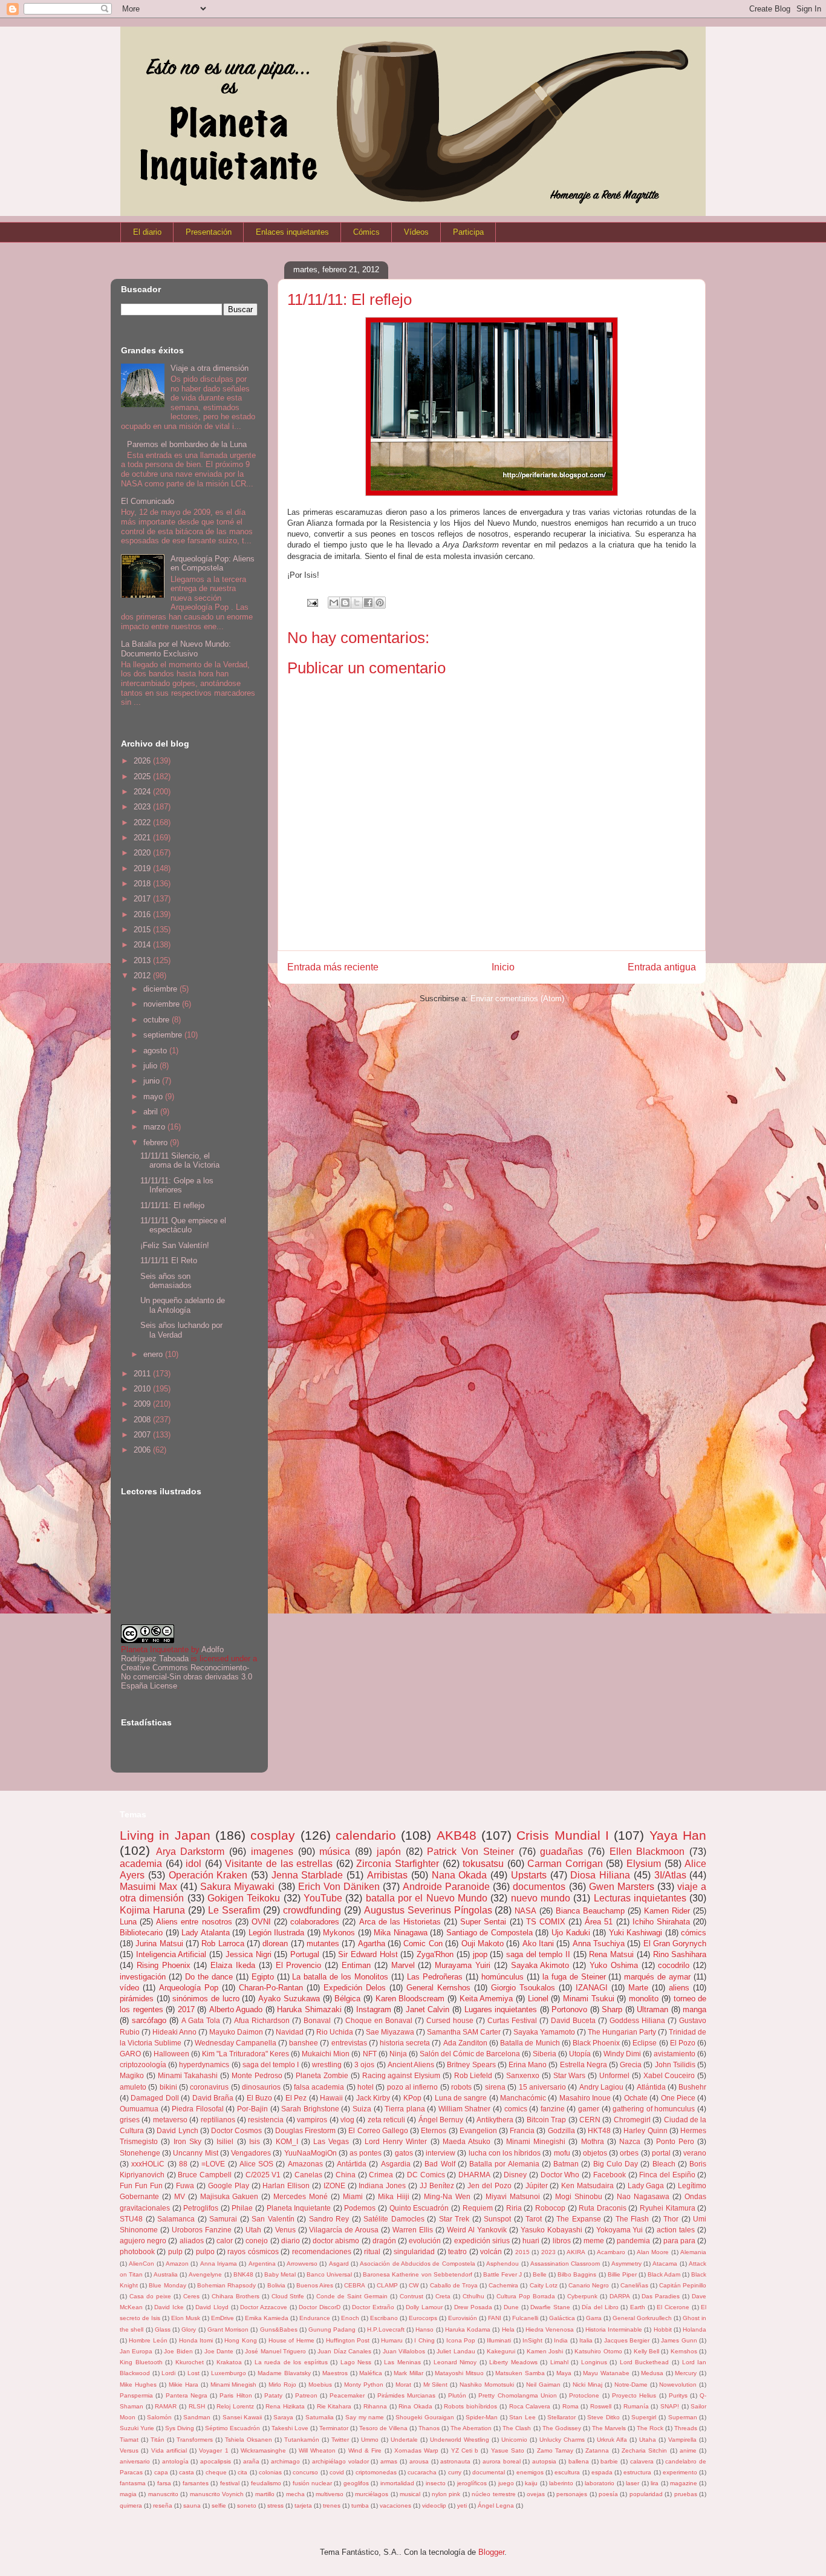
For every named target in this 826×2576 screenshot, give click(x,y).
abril (152, 1112)
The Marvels (609, 2428)
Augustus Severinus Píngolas (428, 1910)
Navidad (290, 2032)
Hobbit (663, 2329)
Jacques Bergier (627, 2340)
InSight (532, 2340)
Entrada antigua (662, 967)
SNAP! (670, 2406)
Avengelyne (205, 2274)
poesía (608, 2494)
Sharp (612, 2009)
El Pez (296, 2098)
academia (141, 1864)
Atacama (665, 2264)
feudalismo (266, 2483)
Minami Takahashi (188, 2075)
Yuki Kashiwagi (636, 1933)
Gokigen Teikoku (244, 1898)
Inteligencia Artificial (171, 1954)
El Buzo (259, 2098)
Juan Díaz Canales (344, 2351)
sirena (495, 2087)
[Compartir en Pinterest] (380, 603)
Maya (564, 2373)
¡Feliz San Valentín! (175, 1245)
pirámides (137, 1999)
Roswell (601, 2406)
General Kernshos (438, 1988)
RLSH (197, 2406)
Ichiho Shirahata (661, 1922)
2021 (143, 838)
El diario (147, 232)
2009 (143, 1404)
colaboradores (315, 1922)
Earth (638, 2307)
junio (153, 1081)
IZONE (334, 2185)
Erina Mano (528, 2064)
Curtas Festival (512, 2020)
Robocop (550, 2208)
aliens (679, 1988)
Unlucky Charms (562, 2440)
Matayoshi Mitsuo (459, 2373)
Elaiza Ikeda (233, 1965)
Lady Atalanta (206, 1933)
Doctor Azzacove (264, 2307)
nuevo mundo (541, 1898)
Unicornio (514, 2440)
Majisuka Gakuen (229, 2196)
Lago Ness (356, 2362)
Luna (128, 1922)
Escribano (384, 2318)
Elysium (644, 1864)
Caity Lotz (544, 2285)
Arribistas (387, 1875)
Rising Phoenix (164, 1965)
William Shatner (465, 2109)
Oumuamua (139, 2109)
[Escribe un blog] (345, 603)
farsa (164, 2483)
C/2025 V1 (263, 2175)
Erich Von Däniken (339, 1887)
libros (562, 2241)
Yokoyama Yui (620, 2230)
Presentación (209, 232)
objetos (595, 2153)
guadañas (561, 1852)
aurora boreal (502, 2461)
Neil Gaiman (543, 2385)
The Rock (650, 2428)
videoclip (434, 2506)
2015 (143, 930)
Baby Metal (280, 2274)
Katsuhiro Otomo (598, 2351)
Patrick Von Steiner (470, 1852)
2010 (143, 1389)
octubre (158, 1020)
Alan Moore (653, 2252)
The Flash (633, 2219)
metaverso (170, 2120)
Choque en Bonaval (379, 2020)
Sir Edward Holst (368, 1954)
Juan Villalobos (404, 2351)
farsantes (196, 2483)
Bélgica (347, 1999)
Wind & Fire (365, 2450)
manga (694, 2009)
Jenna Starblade (307, 1875)
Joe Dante (219, 2351)
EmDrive (223, 2318)
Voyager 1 (213, 2450)
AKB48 (457, 1835)
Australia (166, 2274)
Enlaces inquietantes (292, 232)
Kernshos (684, 2351)
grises (130, 2120)
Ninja (398, 2054)
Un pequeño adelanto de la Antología (183, 1305)
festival (230, 2483)
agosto (156, 1051)
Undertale (404, 2440)
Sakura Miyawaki (237, 1887)
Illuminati (499, 2340)
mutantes (323, 1943)
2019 (143, 868)
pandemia (633, 2241)
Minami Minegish (234, 2385)
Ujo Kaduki (571, 1933)
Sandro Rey (329, 2219)
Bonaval (317, 2020)
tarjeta (303, 2506)
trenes (332, 2506)
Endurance (315, 2318)
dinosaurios (261, 2087)
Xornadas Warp (416, 2450)
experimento (680, 2472)
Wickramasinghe (263, 2450)
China (346, 2175)
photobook (137, 2251)
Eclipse (645, 2043)
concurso (305, 2472)
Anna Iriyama (219, 2264)
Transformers (195, 2440)
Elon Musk (186, 2318)
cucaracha (422, 2472)
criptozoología (143, 2064)
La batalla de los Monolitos (340, 1977)
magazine (684, 2483)
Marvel (403, 1965)
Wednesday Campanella (236, 2043)
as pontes (366, 2153)
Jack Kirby (373, 2098)
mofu (562, 2153)
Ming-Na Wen (447, 2196)
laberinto (561, 2483)
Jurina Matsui (159, 1943)
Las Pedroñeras (435, 1977)
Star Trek (454, 2219)
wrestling (327, 2064)
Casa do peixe (150, 2296)
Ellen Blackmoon (647, 1852)
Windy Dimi (622, 2054)
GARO (130, 2054)
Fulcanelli (525, 2318)
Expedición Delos (355, 1988)
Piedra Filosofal (198, 2109)
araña (251, 2461)
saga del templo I (271, 2064)
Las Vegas (331, 2141)
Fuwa (185, 2185)
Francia (522, 2130)
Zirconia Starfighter (398, 1864)
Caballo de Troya (454, 2285)
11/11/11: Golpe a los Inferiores (177, 1185)
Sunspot (497, 2219)
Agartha (372, 1943)
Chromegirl (632, 2120)
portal (661, 2153)
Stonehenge (140, 2153)
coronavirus (209, 2087)
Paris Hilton (236, 2395)
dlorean (275, 1943)
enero (154, 1354)
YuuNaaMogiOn (311, 2153)
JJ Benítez (437, 2185)
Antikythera (495, 2120)
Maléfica (371, 2373)
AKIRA (576, 2252)
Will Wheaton (317, 2450)
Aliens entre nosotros (194, 1922)
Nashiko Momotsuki (487, 2385)
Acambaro (611, 2252)
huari (531, 2241)
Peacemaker (347, 2395)
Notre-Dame (631, 2385)
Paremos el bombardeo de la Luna (187, 444)
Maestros (335, 2373)
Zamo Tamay (555, 2450)
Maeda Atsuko (467, 2141)
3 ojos (364, 2064)
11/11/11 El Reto (169, 1260)
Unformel (614, 2075)
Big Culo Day (616, 2164)
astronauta (455, 2461)
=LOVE (213, 2164)
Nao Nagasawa (643, 2196)
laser (633, 2483)
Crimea (381, 2175)
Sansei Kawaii (242, 2417)
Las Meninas (402, 2362)
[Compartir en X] (357, 603)
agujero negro (143, 2241)
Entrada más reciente (333, 967)
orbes (629, 2153)
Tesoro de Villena (383, 2428)
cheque (216, 2472)
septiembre (164, 1035)
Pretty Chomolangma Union (518, 2395)
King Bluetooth (141, 2362)
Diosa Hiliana (600, 1875)
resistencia (266, 2120)
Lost (193, 2373)
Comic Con (423, 1943)
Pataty (273, 2395)
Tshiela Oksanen (249, 2440)
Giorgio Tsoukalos (523, 1988)
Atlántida (651, 2087)
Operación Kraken (208, 1875)
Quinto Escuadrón (419, 2208)
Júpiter (537, 2185)
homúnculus (502, 1977)
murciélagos (372, 2494)
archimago (285, 2461)
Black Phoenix (596, 2043)
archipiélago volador (340, 2461)
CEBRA (355, 2285)
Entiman (356, 1965)
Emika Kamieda (267, 2318)
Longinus (594, 2362)
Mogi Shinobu (579, 2196)
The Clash (517, 2428)
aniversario (135, 2461)
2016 (143, 914)
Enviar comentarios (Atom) (517, 999)
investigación (143, 1977)
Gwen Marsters (622, 1887)
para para (679, 2241)
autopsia (544, 2461)
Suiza (362, 2109)
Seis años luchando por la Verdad (181, 1330)
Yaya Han (678, 1835)
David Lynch (177, 2130)
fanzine (553, 2109)
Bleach (664, 2164)
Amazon (177, 2264)
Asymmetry (626, 2264)
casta (187, 2472)
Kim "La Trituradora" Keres (246, 2054)
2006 (143, 1450)
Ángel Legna (496, 2506)
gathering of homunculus (654, 2109)
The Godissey (562, 2428)
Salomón (159, 2417)
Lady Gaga (646, 2185)
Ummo (370, 2440)
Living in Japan (165, 1835)
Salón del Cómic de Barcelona (470, 2054)
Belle (540, 2274)
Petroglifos (201, 2208)
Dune (511, 2307)
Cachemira (503, 2285)
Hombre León (148, 2340)
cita (242, 2472)
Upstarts (529, 1875)
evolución (425, 2241)
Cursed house (450, 2020)
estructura (637, 2472)
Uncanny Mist (195, 2153)
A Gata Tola (201, 2020)
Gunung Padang (332, 2329)
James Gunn (679, 2340)
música (335, 1852)
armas (389, 2461)
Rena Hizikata (285, 2406)
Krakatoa (229, 2362)
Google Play (229, 2185)
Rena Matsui (611, 1954)
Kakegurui (501, 2351)
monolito (644, 1999)
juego (506, 2483)
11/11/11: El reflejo (172, 1205)
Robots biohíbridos (470, 2406)
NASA (525, 1911)
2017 (143, 899)
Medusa (652, 2373)
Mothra (593, 2141)
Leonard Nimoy (455, 2362)
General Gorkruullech (642, 2318)
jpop (480, 1954)
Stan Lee (522, 2417)
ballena (579, 2461)
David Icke (169, 2307)
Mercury (686, 2373)
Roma (571, 2406)
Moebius (320, 2385)
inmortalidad (397, 2483)
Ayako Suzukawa (289, 1999)
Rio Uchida (335, 2032)
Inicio (503, 967)
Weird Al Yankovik (477, 2230)
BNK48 (243, 2274)
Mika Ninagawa (401, 1933)
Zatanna (597, 2450)
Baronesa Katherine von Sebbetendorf (417, 2274)
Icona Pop (461, 2340)
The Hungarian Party (622, 2032)
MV (180, 2196)
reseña (163, 2506)
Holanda (694, 2329)
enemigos (530, 2472)
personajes (572, 2494)
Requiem (478, 2208)
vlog (347, 2120)
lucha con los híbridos (505, 2153)
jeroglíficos (472, 2483)
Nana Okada (460, 1875)
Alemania (693, 2252)
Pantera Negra (187, 2395)
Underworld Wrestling (460, 2440)
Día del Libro (600, 2307)
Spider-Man (482, 2417)
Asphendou (502, 2264)
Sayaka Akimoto (540, 1965)
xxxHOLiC (148, 2164)
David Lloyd (212, 2307)
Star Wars (570, 2075)
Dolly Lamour (424, 2307)
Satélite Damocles (394, 2219)
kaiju (531, 2483)
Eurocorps (423, 2318)
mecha (295, 2494)
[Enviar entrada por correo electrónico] (312, 602)
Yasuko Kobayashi (551, 2230)
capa (161, 2472)
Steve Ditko (603, 2417)
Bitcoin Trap (546, 2120)
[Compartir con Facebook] (368, 603)
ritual (372, 2251)
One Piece (678, 2098)
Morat (403, 2385)
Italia (586, 2340)
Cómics (366, 232)
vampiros (312, 2120)
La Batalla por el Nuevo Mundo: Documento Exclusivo (176, 649)
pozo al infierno (413, 2087)
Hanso (424, 2329)
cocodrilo (674, 1965)
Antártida (352, 2164)
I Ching (424, 2340)
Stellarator (561, 2417)
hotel (366, 2087)
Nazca (630, 2141)
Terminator (334, 2428)
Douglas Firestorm (305, 2130)
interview (441, 2153)
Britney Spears (471, 2064)
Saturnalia (320, 2417)
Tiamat (129, 2440)
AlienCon (141, 2264)
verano (695, 2153)
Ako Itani (538, 1943)
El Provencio (299, 1965)
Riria (514, 2208)
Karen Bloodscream (410, 1999)
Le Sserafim (234, 1910)
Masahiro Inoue (585, 2098)
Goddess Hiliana (637, 2020)
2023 (143, 807)
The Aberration (471, 2428)
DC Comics (426, 2175)
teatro (457, 2251)
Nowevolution (678, 2385)
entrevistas (349, 2043)
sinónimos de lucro (206, 1999)
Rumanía (636, 2406)
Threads (686, 2428)
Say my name (365, 2417)
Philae (242, 2208)
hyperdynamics (204, 2064)
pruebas (686, 2494)
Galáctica (562, 2318)
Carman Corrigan (565, 1864)
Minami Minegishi (536, 2141)
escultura (567, 2472)
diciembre (161, 989)
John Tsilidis (675, 2064)
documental (489, 2472)
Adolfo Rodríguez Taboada (172, 1654)
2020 (143, 853)
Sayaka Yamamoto (544, 2032)
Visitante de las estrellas (279, 1864)
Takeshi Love (290, 2428)
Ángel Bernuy (441, 2120)
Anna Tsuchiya (599, 1943)
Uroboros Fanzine (202, 2230)
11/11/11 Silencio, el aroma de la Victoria (180, 1161)
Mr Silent (436, 2385)
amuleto (133, 2087)
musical (410, 2494)
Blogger (491, 2552)
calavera (642, 2461)
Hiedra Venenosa (550, 2329)
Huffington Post (348, 2340)
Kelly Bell (646, 2351)
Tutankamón (302, 2440)
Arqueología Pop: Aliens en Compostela (213, 564)
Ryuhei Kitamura (668, 2208)
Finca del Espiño (667, 2175)
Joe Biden (178, 2351)
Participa (468, 232)
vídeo (129, 1988)
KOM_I (287, 2141)
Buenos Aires (315, 2285)
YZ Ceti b (465, 2450)
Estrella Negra (584, 2064)
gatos (404, 2153)
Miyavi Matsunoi (513, 2196)
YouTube (323, 1898)
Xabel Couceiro (669, 2075)
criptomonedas (376, 2472)
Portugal (305, 1954)
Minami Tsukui (589, 1999)
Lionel (538, 1999)
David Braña (213, 2098)
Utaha (648, 2440)
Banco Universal (329, 2274)
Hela (508, 2329)
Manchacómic (523, 2098)
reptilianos (218, 2120)
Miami (353, 2196)
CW (414, 2285)
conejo (257, 2241)
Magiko (132, 2075)
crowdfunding (312, 1910)
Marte (638, 1988)
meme (594, 2241)
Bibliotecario (141, 1933)
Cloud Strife (288, 2296)
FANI (495, 2318)
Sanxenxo (523, 2075)
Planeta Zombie (322, 2075)
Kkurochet (190, 2362)
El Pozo (683, 2043)
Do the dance (209, 1977)
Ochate (636, 2098)
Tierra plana (405, 2109)
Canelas (308, 2175)
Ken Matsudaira (587, 2185)
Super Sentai (483, 1922)
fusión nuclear (312, 2483)
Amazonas (305, 2164)
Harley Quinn (645, 2130)
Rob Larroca (223, 1943)
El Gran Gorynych (675, 1943)
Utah (253, 2230)
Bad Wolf (440, 2164)
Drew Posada (473, 2307)
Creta (443, 2296)
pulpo (205, 2251)
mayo (154, 1097)
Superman (683, 2417)
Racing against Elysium (402, 2075)
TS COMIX (546, 1922)
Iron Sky (187, 2141)
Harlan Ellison (286, 2185)
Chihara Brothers (236, 2296)
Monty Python (364, 2385)
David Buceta (573, 2020)
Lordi (168, 2373)
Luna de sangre (461, 2098)
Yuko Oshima (614, 1965)
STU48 (131, 2219)
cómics (694, 1933)
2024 (143, 792)
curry (455, 2472)
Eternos (434, 2130)
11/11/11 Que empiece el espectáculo (183, 1225)
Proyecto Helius (634, 2395)
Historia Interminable (614, 2329)
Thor (671, 2219)
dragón (384, 2241)
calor (225, 2241)
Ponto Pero (675, 2141)
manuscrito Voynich (217, 2494)
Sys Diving (180, 2428)
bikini (168, 2087)
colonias (270, 2472)
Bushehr (692, 2087)
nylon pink (446, 2494)
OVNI (261, 1922)
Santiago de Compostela (489, 1933)
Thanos (429, 2428)
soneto (247, 2506)
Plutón (457, 2395)
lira (655, 2483)
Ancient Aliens (411, 2064)
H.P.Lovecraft (386, 2329)
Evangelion (478, 2130)
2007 (143, 1435)
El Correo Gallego (378, 2130)
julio (151, 1066)
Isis (255, 2141)
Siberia (545, 2054)
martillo (265, 2494)
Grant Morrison (228, 2329)
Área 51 (599, 1922)
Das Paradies (661, 2296)
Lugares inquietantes (501, 2009)
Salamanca (176, 2219)
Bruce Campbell (205, 2175)
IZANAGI (592, 1988)
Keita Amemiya (486, 1999)
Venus (285, 2230)
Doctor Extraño (373, 2307)
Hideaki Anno (174, 2032)
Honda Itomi (196, 2340)
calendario (366, 1835)
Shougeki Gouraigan (425, 2417)
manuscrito (163, 2494)
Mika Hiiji (394, 2196)
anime (688, 2450)
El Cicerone (673, 2307)
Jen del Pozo (489, 2185)
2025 (143, 776)
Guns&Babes (279, 2329)
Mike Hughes (138, 2385)
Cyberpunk (582, 2296)
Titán (158, 2440)
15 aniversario (542, 2087)
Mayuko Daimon (236, 2032)
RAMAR (166, 2406)
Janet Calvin (428, 2009)
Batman (566, 2164)
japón (389, 1852)
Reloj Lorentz (235, 2406)
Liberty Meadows (513, 2362)
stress (275, 2506)
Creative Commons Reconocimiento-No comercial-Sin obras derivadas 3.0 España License (187, 1677)
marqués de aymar (657, 1977)
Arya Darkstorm (190, 1852)
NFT (370, 2054)
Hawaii (331, 2098)
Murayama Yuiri (463, 1965)
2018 (143, 884)
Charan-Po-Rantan (271, 1988)
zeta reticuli (386, 2120)
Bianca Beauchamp (590, 1911)
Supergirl (644, 2417)
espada (602, 2472)
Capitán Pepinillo (683, 2285)
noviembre (163, 1004)
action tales (676, 2230)
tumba (360, 2506)
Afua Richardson (262, 2020)
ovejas (536, 2494)
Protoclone (584, 2395)
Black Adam (664, 2274)
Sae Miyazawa (390, 2032)
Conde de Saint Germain (352, 2296)
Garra (594, 2318)
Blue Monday (167, 2285)
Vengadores (251, 2153)
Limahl (559, 2362)
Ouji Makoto (483, 1943)
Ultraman (652, 2009)
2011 (143, 1374)
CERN (590, 2120)
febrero (157, 1143)
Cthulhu (473, 2296)
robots (461, 2087)
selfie (219, 2506)
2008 (143, 1420)
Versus (129, 2450)
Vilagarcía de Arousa (344, 2230)
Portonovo (569, 2009)
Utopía (580, 2054)
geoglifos (356, 2483)
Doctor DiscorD (320, 2307)
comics (516, 2109)
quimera (131, 2506)
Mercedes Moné (301, 2196)
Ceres (191, 2296)
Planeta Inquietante (299, 2208)
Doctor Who (560, 2175)
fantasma (133, 2483)
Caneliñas (634, 2285)
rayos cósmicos (253, 2251)
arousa (419, 2461)
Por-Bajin (252, 2109)
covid (337, 2472)
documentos (539, 1887)
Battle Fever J (502, 2274)
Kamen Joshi (545, 2351)
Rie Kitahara (334, 2406)
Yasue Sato (508, 2450)
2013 (143, 960)
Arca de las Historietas (400, 1922)
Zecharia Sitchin (644, 2450)
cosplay (273, 1835)
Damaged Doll (154, 2098)
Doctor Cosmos (236, 2130)
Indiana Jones (382, 2185)
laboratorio (600, 2483)
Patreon (306, 2395)
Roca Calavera (530, 2406)
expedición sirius (482, 2241)
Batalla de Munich (530, 2043)
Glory (189, 2329)
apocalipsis (216, 2461)
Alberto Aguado (236, 2009)
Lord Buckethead (645, 2362)
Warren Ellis (413, 2230)
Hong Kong (240, 2340)
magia (128, 2494)
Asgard (339, 2264)
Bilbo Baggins (577, 2274)
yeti (462, 2506)
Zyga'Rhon (435, 1954)
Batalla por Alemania (504, 2164)
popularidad (646, 2494)
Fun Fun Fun (141, 2185)
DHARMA (474, 2175)
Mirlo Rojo (282, 2385)
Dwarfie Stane (550, 2307)
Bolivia (276, 2285)
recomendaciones (322, 2251)
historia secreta (405, 2043)
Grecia (631, 2064)
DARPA (620, 2296)
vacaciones (395, 2506)
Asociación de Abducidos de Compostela (417, 2264)
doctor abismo (336, 2241)
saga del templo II (538, 1954)
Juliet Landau (456, 2351)
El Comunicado (148, 501)
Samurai (223, 2219)
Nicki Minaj (587, 2385)
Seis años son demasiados (166, 1281)
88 (183, 2164)
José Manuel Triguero (275, 2351)
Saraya (283, 2417)
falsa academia (319, 2087)
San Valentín (273, 2219)
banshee (304, 2043)
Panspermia (136, 2395)
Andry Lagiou (601, 2087)
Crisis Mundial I (563, 1835)
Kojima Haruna (152, 1910)
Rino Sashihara (680, 1954)
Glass (163, 2329)
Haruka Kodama (468, 2329)
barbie (609, 2461)
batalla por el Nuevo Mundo (427, 1898)
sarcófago (149, 2020)
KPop (412, 2098)
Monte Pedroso (257, 2075)
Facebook (610, 2175)
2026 (143, 761)
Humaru (392, 2340)
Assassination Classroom (565, 2264)
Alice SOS (256, 2164)
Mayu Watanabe (606, 2373)
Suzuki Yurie (137, 2428)
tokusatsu (483, 1864)
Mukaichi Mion (326, 2054)
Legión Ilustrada (277, 1933)
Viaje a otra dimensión (210, 368)
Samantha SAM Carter (464, 2032)
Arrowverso (302, 2264)
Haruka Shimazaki (309, 2009)
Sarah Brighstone (310, 2109)
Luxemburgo (229, 2373)
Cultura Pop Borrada (526, 2296)
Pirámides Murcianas (406, 2395)
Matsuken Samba (520, 2373)
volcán (491, 2251)
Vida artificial (169, 2450)
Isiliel (225, 2141)
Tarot (534, 2219)
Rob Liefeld (473, 2075)
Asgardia (396, 2164)
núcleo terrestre (493, 2494)
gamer (589, 2109)
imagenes (272, 1852)
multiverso (330, 2494)
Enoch (350, 2318)
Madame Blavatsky (284, 2373)
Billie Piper (622, 2274)
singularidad (414, 2251)
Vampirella (682, 2440)
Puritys (678, 2395)
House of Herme (291, 2340)
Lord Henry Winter (396, 2141)
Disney (515, 2175)
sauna (192, 2506)
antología (175, 2461)
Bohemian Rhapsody (226, 2285)
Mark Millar (408, 2373)
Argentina (262, 2264)
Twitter (340, 2440)
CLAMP (387, 2285)
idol (193, 1864)
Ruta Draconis (603, 2208)
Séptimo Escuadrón (233, 2428)
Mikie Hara (184, 2385)
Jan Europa (136, 2351)
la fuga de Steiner (574, 1977)
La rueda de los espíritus (291, 2362)
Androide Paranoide (446, 1887)
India (561, 2340)
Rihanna (375, 2406)
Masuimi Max (148, 1887)
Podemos (360, 2208)
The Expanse (579, 2219)
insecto (436, 2483)
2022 (143, 822)
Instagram (374, 2009)
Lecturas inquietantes (640, 1898)
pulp (175, 2251)
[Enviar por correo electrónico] (334, 603)
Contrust (411, 2296)
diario (291, 2241)
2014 (143, 945)
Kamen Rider (667, 1911)
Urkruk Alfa (612, 2440)
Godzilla (561, 2130)
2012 (143, 976)
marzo (155, 1127)
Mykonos (339, 1933)
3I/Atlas (670, 1875)
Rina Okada (415, 2406)
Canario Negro (589, 2285)
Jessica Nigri (249, 1954)
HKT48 (599, 2130)
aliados (192, 2241)
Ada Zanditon (465, 2043)
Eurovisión (463, 2318)
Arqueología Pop (189, 1988)
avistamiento (675, 2054)
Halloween (171, 2054)
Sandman (197, 2417)
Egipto (263, 1977)
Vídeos (416, 232)
